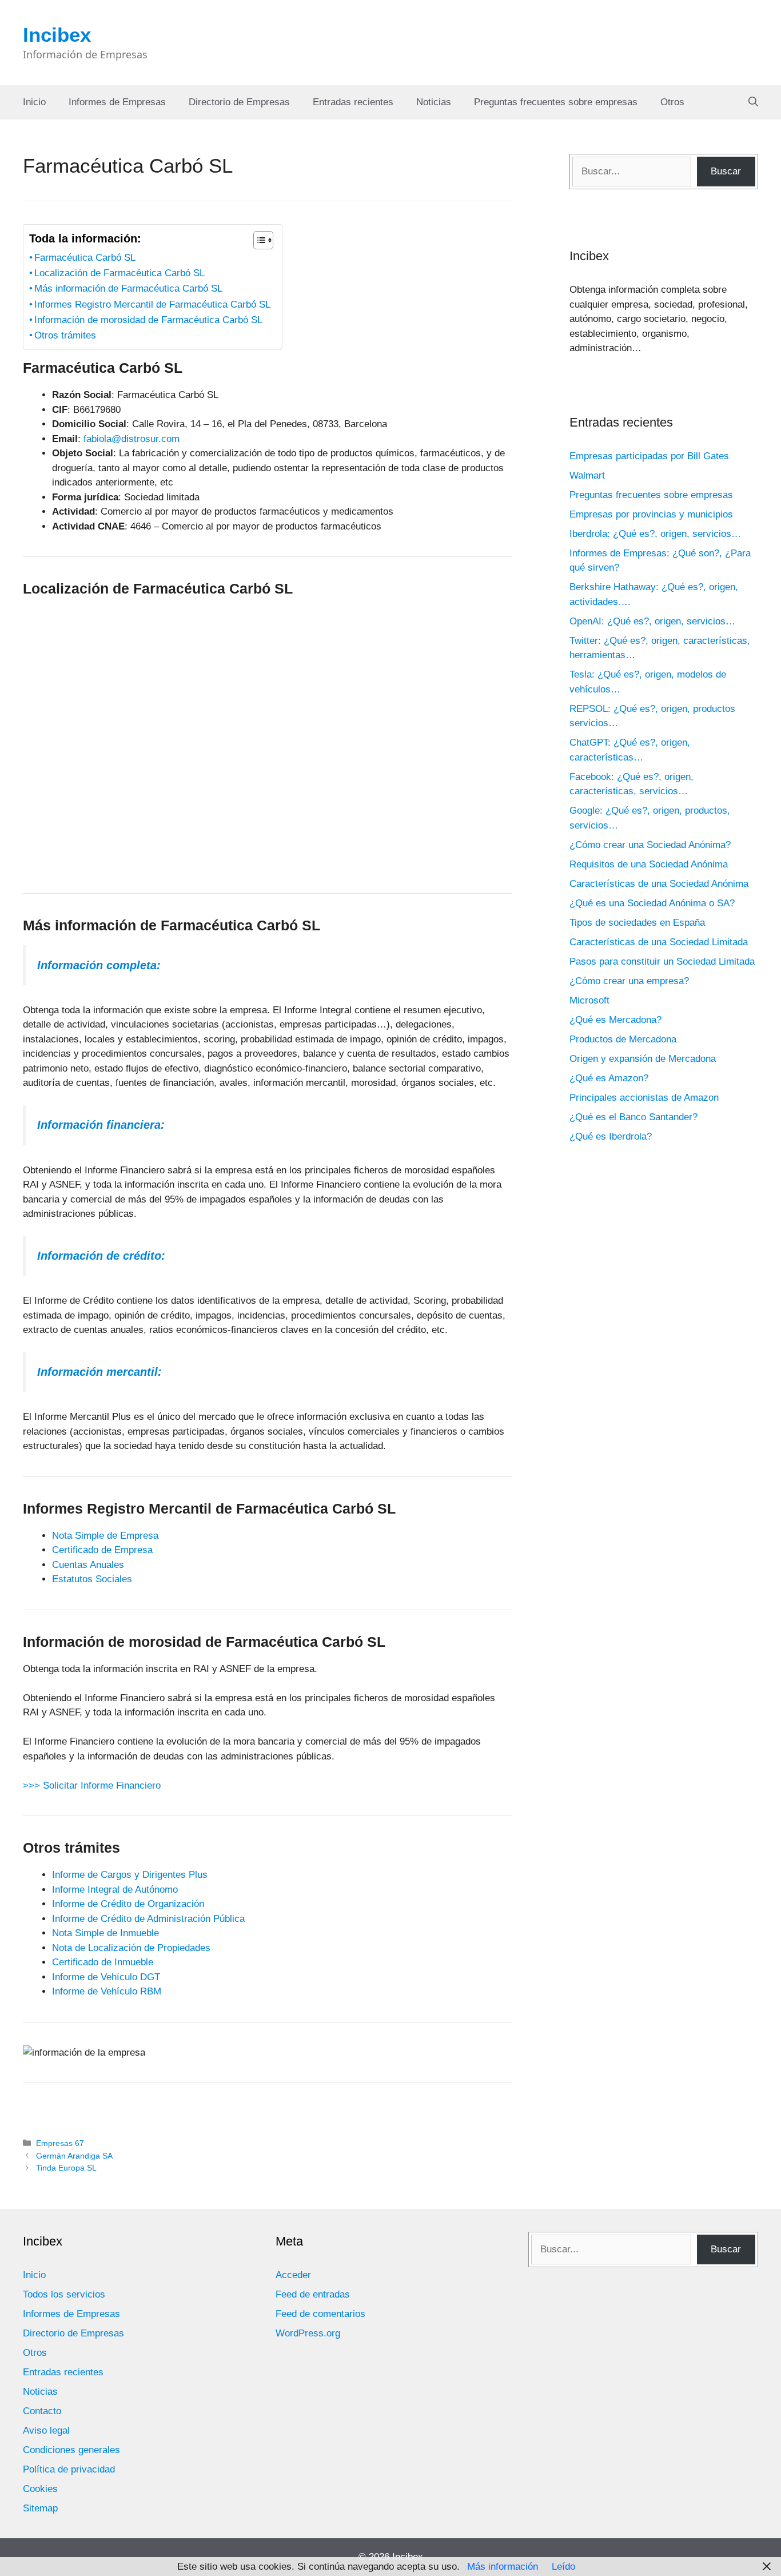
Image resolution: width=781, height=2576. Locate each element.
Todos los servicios (64, 2294)
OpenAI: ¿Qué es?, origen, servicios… (652, 621)
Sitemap (40, 2508)
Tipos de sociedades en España (637, 923)
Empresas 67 (60, 2143)
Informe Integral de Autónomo (115, 1890)
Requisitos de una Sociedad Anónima (649, 864)
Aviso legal (46, 2430)
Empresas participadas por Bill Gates (649, 456)
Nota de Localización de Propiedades (131, 1948)
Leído (563, 2567)
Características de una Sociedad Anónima (659, 884)
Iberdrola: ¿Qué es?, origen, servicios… (655, 534)
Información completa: (99, 965)
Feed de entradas (313, 2294)
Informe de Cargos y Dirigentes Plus (130, 1875)
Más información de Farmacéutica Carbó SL (128, 288)
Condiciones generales (71, 2450)
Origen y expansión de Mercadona (643, 1059)
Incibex (57, 35)
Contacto (42, 2411)
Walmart (587, 475)
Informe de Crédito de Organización (128, 1904)
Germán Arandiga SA (74, 2156)
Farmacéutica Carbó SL (85, 258)
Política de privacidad (69, 2469)
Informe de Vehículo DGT (106, 1977)
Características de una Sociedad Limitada (659, 942)
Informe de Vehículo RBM (107, 1991)
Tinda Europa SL (66, 2168)
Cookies (40, 2489)
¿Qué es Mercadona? (615, 1020)
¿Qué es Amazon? (609, 1078)
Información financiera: (101, 1125)
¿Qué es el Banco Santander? (633, 1117)
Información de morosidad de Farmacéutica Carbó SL (148, 320)
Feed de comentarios (320, 2314)
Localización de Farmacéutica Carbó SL (119, 273)
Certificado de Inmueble (103, 1962)
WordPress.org (308, 2333)
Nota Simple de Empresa (105, 1536)
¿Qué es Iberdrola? (611, 1136)
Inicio (34, 102)
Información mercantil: (99, 1372)
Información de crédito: (101, 1256)
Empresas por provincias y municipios (651, 514)
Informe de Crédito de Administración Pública (148, 1919)
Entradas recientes (353, 102)
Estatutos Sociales (92, 1579)
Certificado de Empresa (102, 1550)
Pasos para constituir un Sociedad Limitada (662, 961)
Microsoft (589, 1000)
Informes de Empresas (117, 102)
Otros (672, 102)
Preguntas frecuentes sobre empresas (556, 102)
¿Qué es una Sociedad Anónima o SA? (652, 903)
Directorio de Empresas (239, 102)
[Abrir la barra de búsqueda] (753, 102)
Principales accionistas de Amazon (644, 1098)
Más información (503, 2567)
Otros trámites (65, 335)
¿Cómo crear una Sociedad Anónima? (650, 845)
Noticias (434, 102)
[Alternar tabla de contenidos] (258, 240)
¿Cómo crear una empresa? (629, 981)
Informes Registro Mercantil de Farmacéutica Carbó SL (152, 304)
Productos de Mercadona (623, 1039)
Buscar (726, 171)
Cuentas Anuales (88, 1565)
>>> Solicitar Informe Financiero (92, 1785)
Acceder (293, 2275)
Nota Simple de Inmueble (105, 1933)
